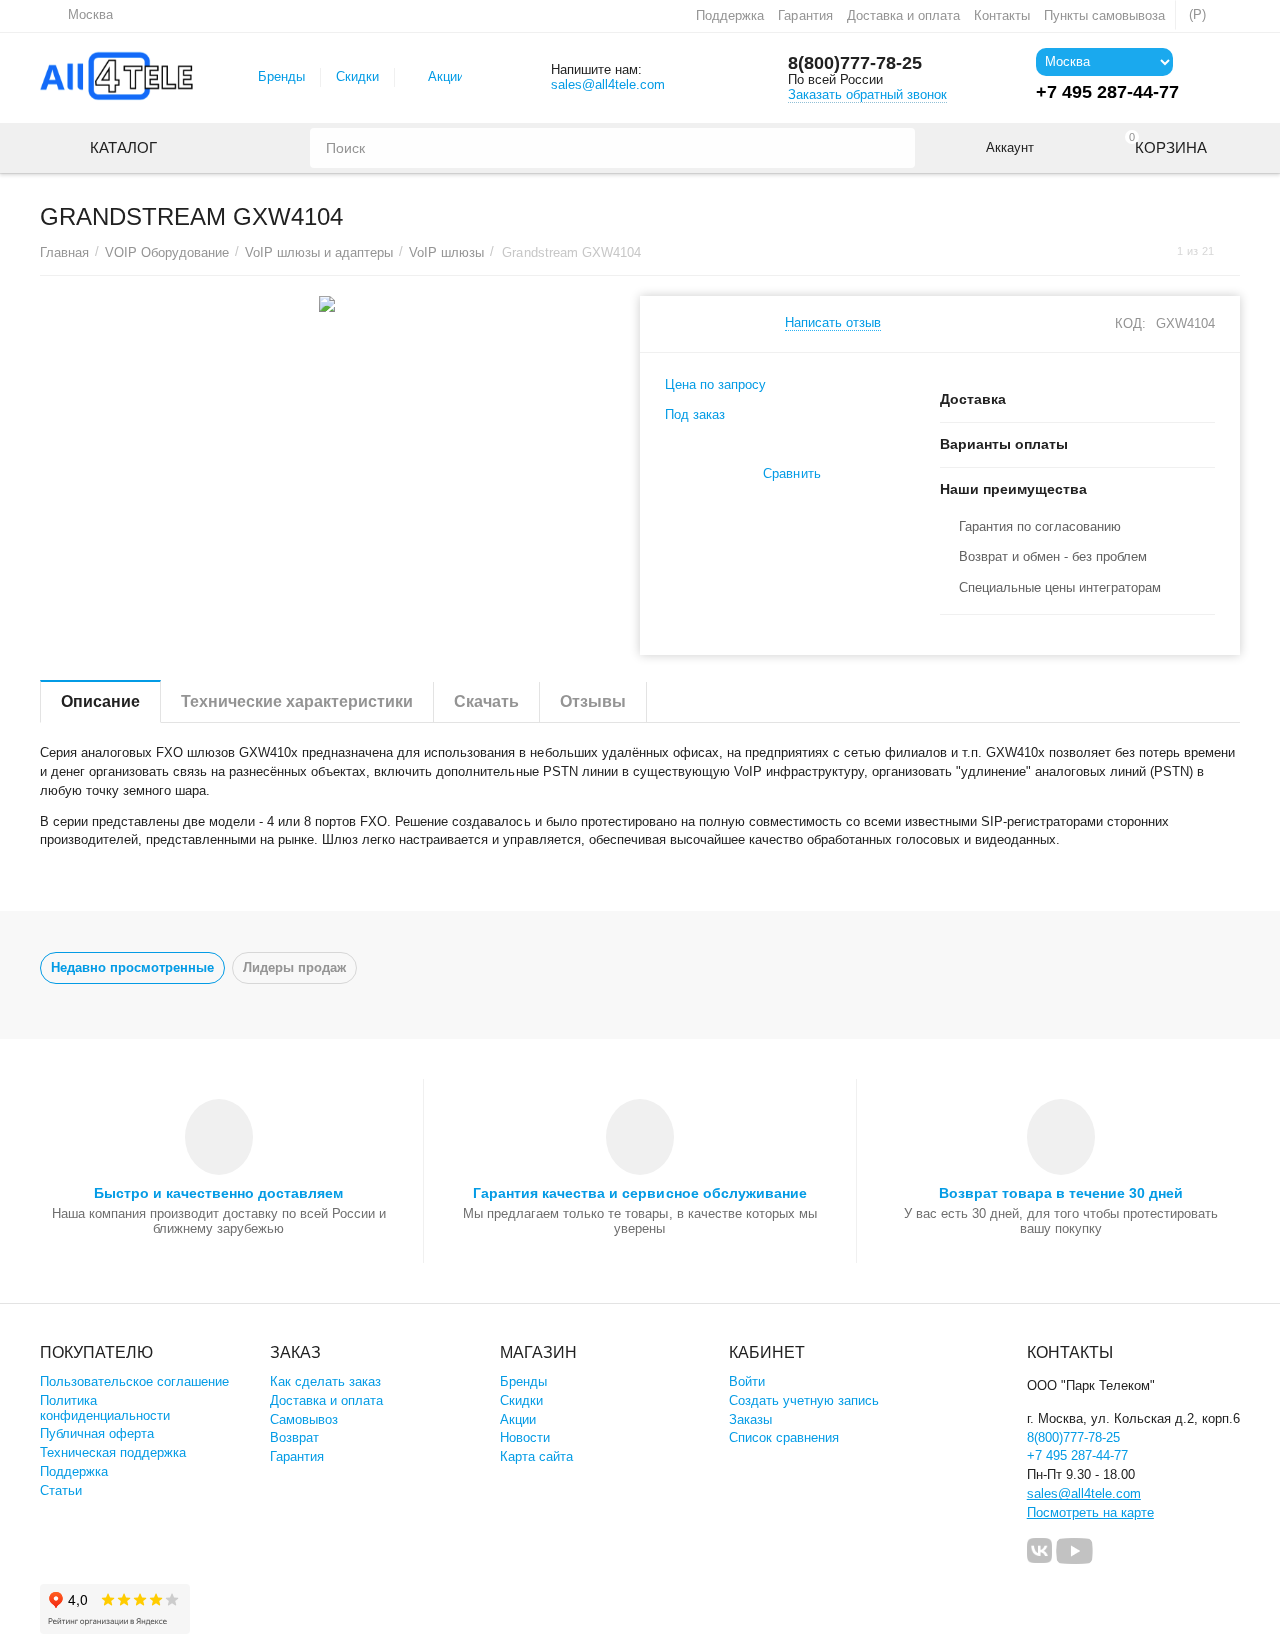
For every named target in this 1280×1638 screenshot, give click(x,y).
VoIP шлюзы (446, 252)
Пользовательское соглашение (134, 1381)
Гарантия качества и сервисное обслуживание (639, 1193)
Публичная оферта (97, 1433)
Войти (747, 1381)
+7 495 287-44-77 (1077, 1455)
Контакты (1002, 15)
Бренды (281, 76)
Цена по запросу (715, 384)
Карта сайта (536, 1456)
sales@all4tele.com (608, 84)
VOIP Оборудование (167, 252)
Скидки (357, 76)
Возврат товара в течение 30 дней (1061, 1193)
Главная (64, 252)
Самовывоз (304, 1419)
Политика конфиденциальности (105, 1408)
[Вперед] (1233, 251)
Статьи (61, 1490)
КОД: (1130, 323)
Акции (446, 76)
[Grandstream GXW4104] (327, 304)
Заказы (750, 1419)
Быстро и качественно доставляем (218, 1193)
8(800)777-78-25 (855, 63)
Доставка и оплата (903, 15)
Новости (525, 1437)
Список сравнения (784, 1437)
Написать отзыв (833, 323)
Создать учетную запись (804, 1400)
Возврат (294, 1437)
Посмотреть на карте (1090, 1512)
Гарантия (805, 15)
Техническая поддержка (113, 1452)
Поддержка (730, 15)
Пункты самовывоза (1104, 15)
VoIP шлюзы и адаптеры (319, 252)
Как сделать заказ (325, 1381)
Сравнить (791, 473)
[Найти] (895, 148)
